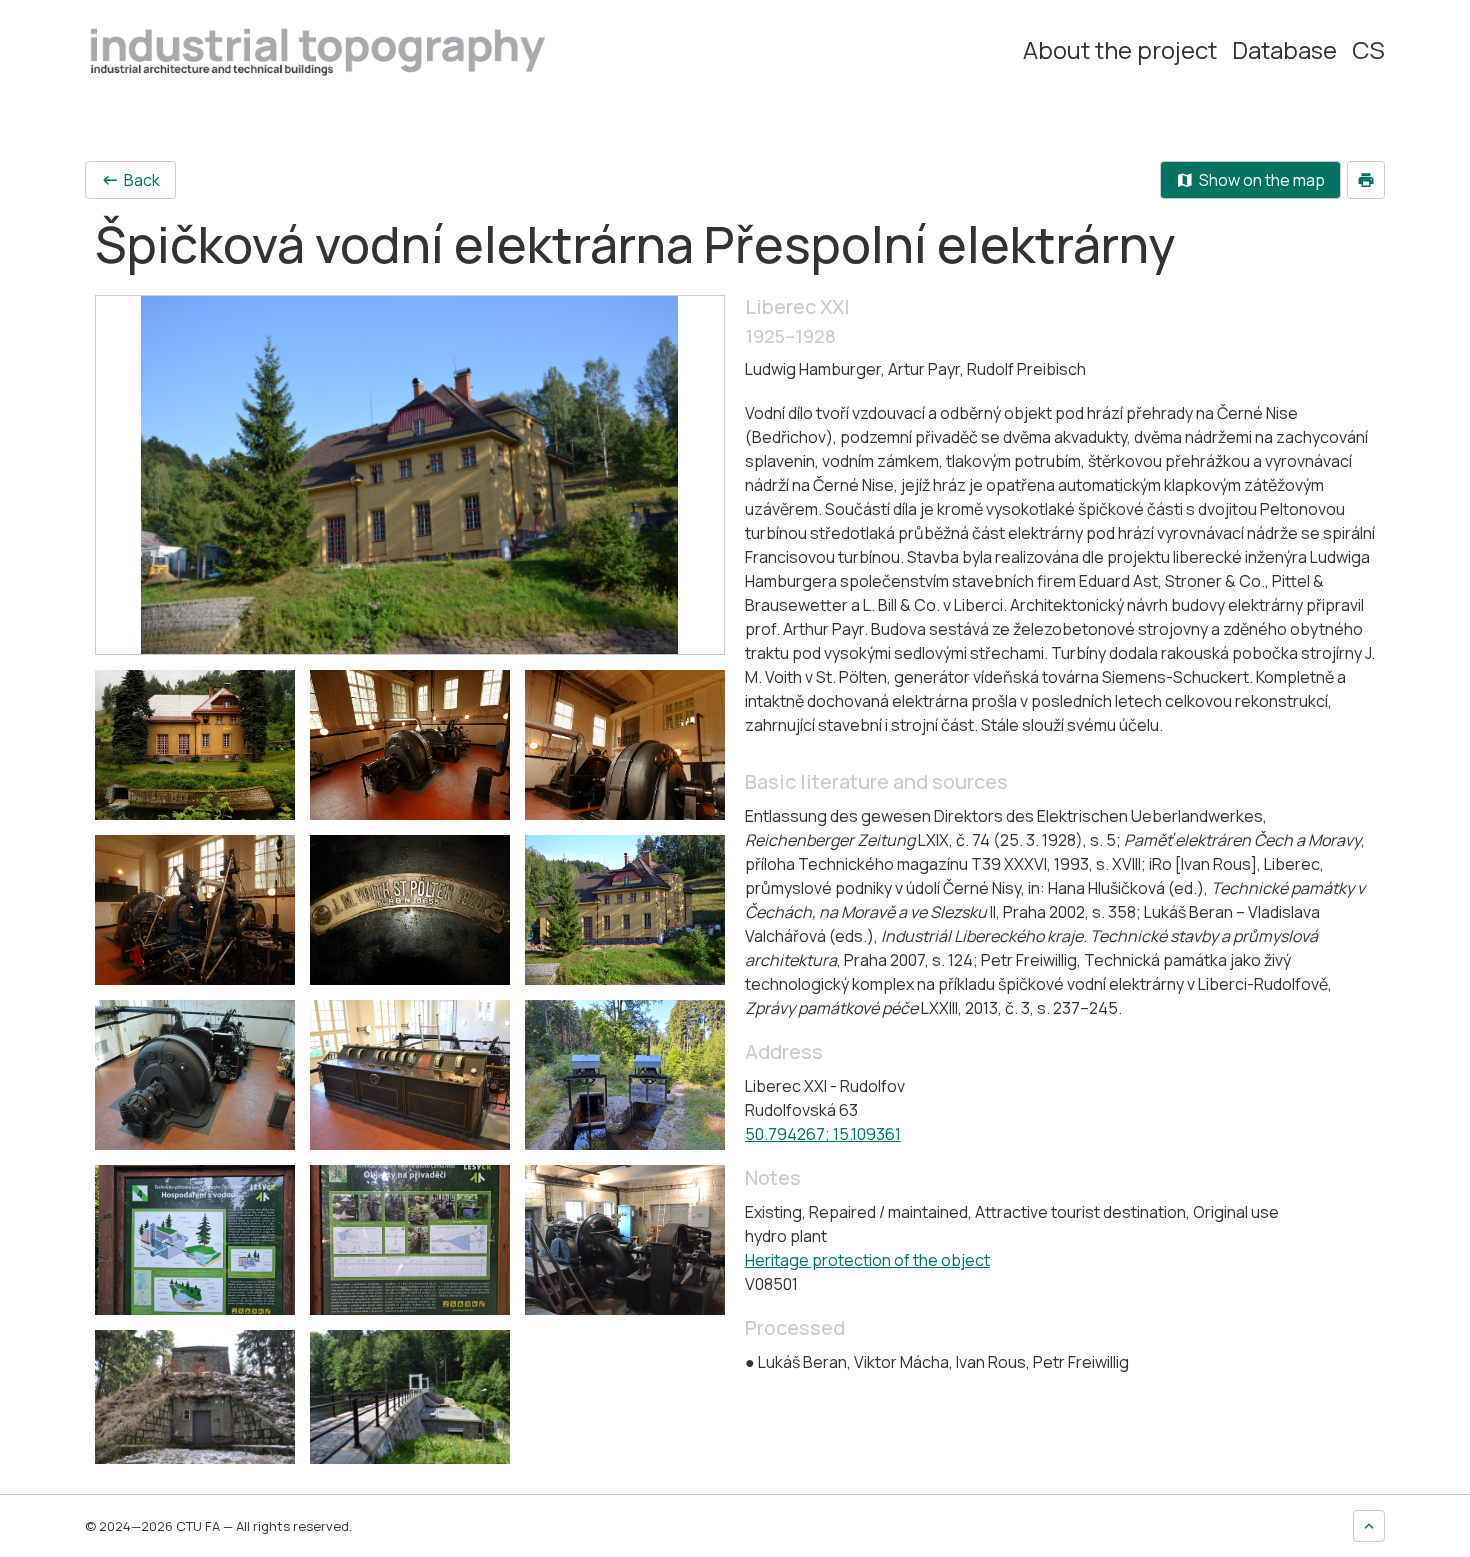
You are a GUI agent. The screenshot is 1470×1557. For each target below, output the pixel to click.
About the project (1120, 50)
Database (1284, 50)
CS (1368, 50)
